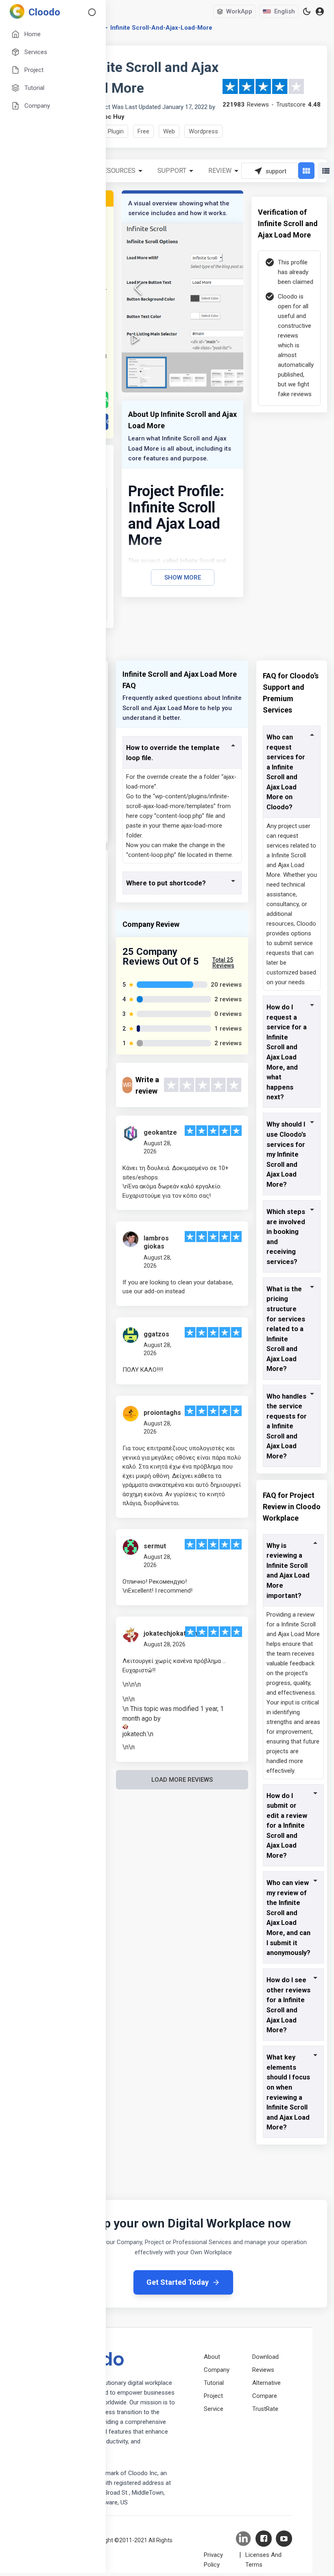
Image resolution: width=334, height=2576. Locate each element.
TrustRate (265, 2409)
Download (265, 2357)
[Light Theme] (307, 11)
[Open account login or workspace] (320, 12)
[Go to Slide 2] (188, 380)
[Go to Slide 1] (146, 373)
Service (214, 2409)
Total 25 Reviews (223, 963)
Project (213, 2396)
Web (169, 131)
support (172, 171)
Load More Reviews (182, 1780)
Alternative (266, 2383)
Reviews (263, 2370)
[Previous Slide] (138, 288)
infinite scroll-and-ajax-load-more (161, 28)
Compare (265, 2396)
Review (220, 171)
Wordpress (203, 131)
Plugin (116, 131)
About (212, 2357)
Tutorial (214, 2383)
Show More (183, 578)
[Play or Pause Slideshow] (135, 339)
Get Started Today (178, 2282)
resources (117, 171)
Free (143, 131)
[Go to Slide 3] (229, 378)
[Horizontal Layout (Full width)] (326, 171)
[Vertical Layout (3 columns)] (306, 171)
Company (217, 2370)
